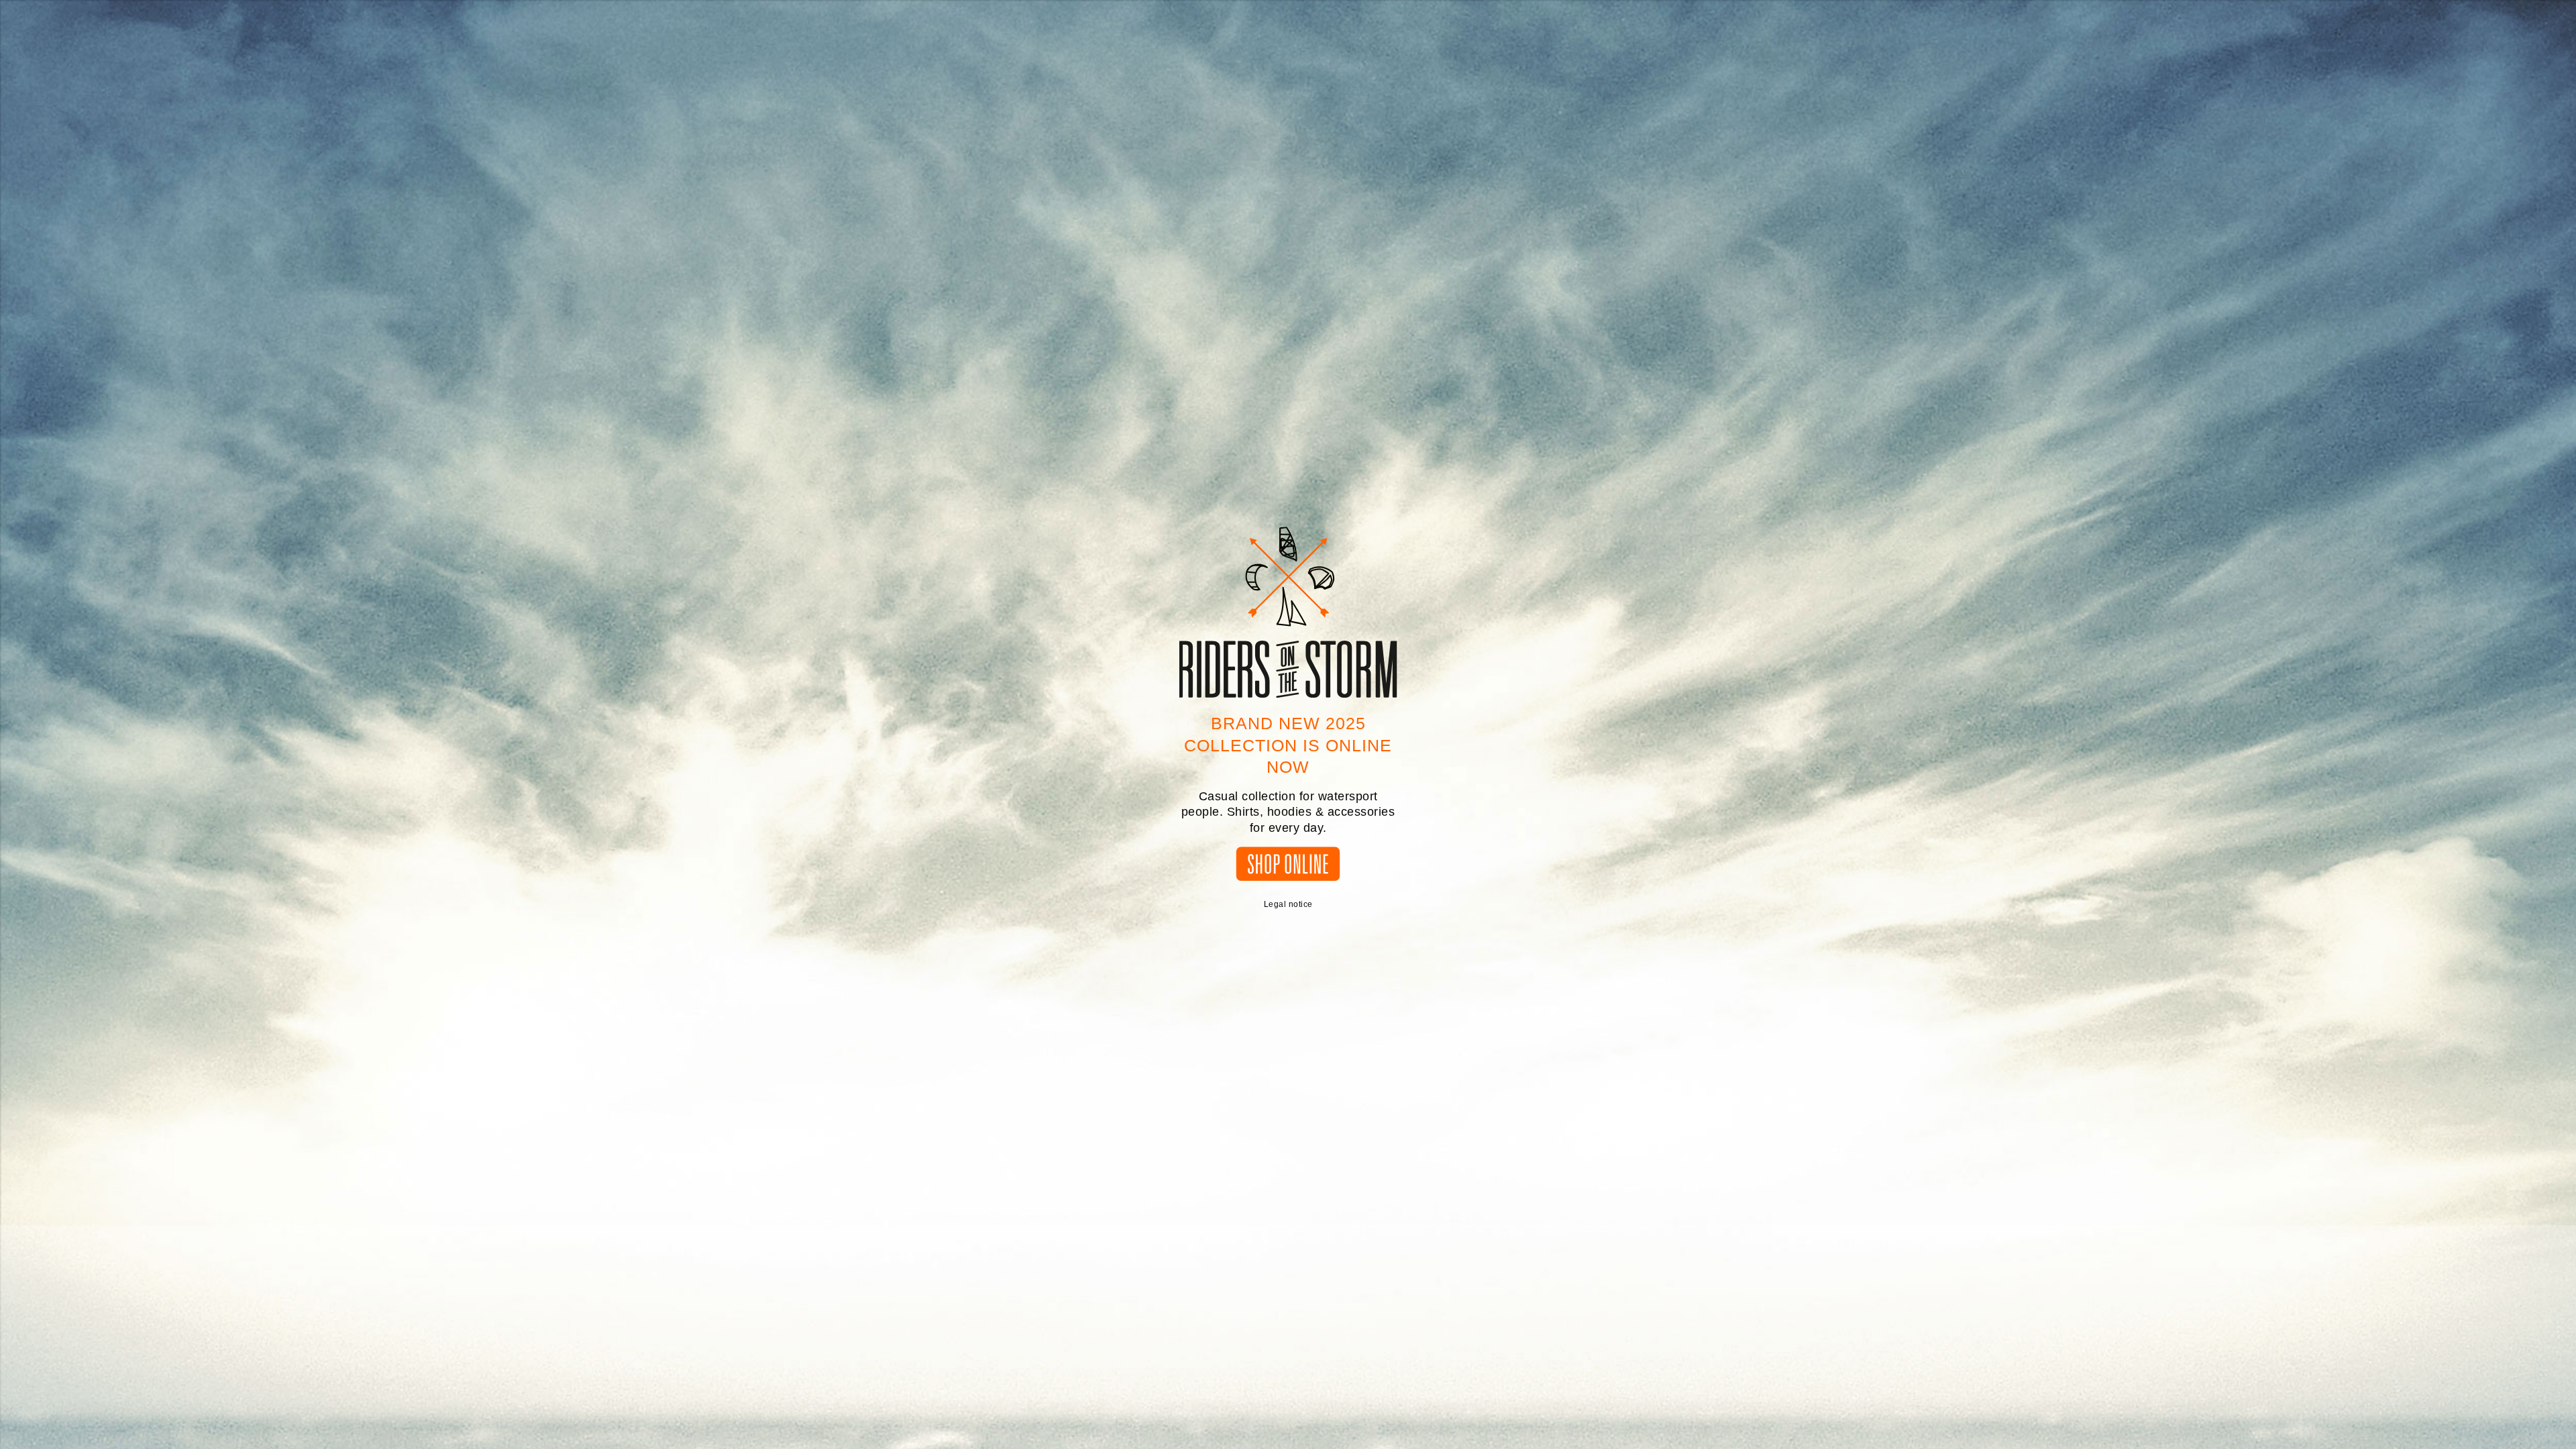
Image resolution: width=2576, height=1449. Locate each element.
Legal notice (1288, 904)
